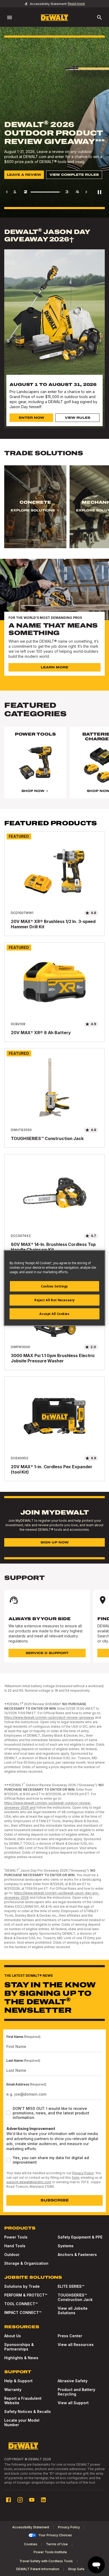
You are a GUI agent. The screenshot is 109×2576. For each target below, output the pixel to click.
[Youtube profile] (32, 2500)
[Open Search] (99, 17)
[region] (54, 512)
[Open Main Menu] (10, 17)
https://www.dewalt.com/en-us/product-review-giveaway (49, 1717)
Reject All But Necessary (54, 1300)
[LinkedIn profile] (43, 2500)
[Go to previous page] (7, 192)
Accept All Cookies (54, 1314)
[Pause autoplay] (99, 192)
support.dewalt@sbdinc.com (29, 2182)
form (75, 2178)
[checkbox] (8, 2113)
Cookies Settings (54, 1286)
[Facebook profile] (8, 2500)
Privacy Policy (83, 2173)
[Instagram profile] (20, 2500)
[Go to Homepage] (54, 18)
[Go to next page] (86, 192)
